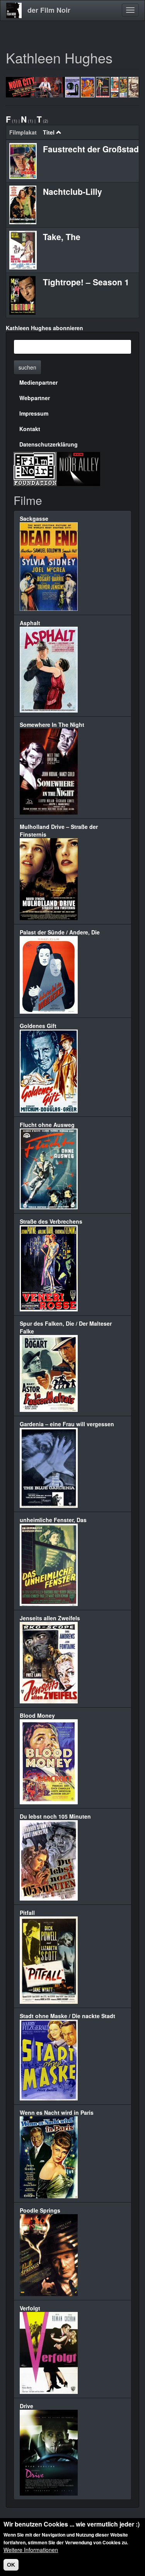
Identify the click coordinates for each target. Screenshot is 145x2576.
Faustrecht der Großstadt (92, 149)
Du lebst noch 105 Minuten (55, 1816)
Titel (49, 132)
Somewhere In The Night (52, 725)
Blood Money (37, 1715)
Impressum (34, 413)
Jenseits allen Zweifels (50, 1618)
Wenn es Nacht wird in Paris (57, 2112)
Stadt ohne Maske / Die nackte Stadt (67, 2016)
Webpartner (35, 398)
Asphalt (30, 623)
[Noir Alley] (78, 468)
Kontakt (30, 429)
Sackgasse (34, 518)
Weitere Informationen (31, 2550)
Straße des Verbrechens (51, 1221)
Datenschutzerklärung (49, 444)
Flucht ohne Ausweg (47, 1125)
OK (11, 2565)
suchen (27, 367)
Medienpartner (38, 382)
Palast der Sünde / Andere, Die (60, 932)
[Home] (14, 10)
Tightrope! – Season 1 (86, 282)
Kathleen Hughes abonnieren (44, 328)
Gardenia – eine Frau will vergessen (67, 1424)
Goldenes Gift (38, 1026)
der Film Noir (49, 10)
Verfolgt (30, 2308)
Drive (26, 2406)
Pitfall (27, 1913)
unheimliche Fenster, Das (53, 1520)
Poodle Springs (40, 2210)
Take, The (62, 237)
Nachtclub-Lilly (72, 191)
